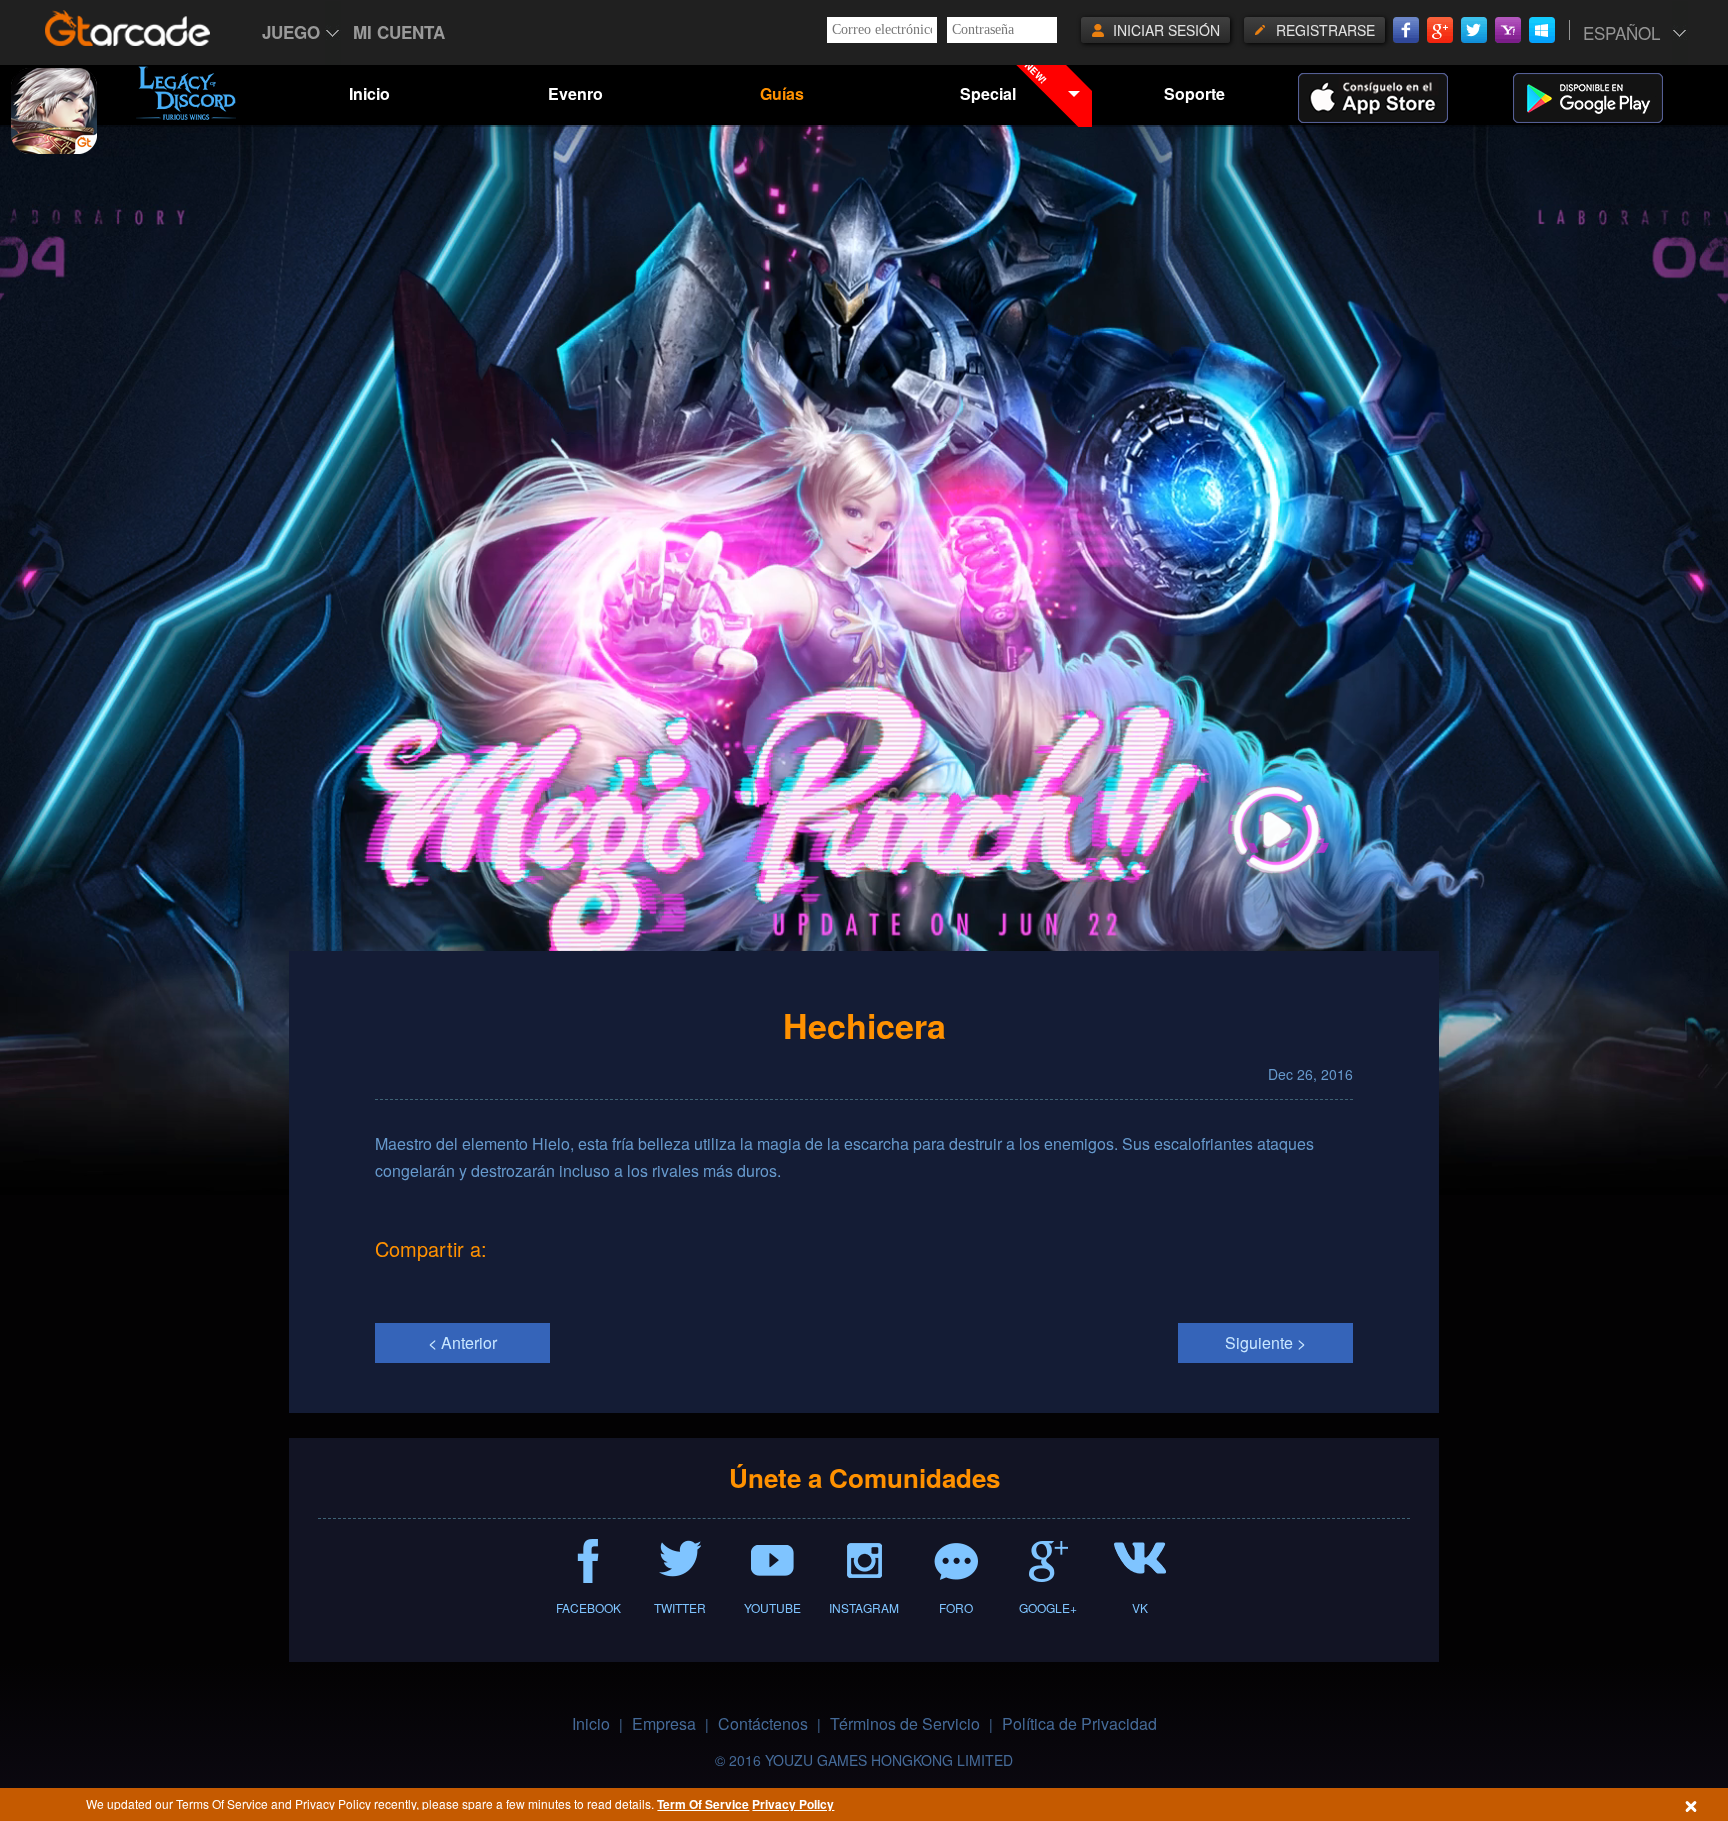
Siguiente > (1265, 1342)
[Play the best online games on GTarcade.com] (128, 28)
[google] (1613, 98)
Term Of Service (703, 1804)
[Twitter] (1474, 30)
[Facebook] (1406, 30)
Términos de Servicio (905, 1723)
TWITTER (680, 1607)
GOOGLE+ (1048, 1607)
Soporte (1194, 93)
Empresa (664, 1723)
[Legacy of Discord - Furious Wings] (186, 93)
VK (1140, 1607)
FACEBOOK (588, 1607)
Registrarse (1325, 30)
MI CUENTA (399, 32)
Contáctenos (763, 1723)
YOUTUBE (772, 1607)
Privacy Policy (793, 1804)
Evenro (575, 93)
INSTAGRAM (864, 1607)
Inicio (369, 93)
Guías (782, 93)
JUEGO (291, 32)
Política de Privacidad (1079, 1723)
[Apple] (1398, 98)
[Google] (1440, 30)
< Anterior (462, 1342)
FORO (956, 1607)
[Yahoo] (1508, 30)
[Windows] (1542, 30)
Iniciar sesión (1166, 30)
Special (1005, 82)
